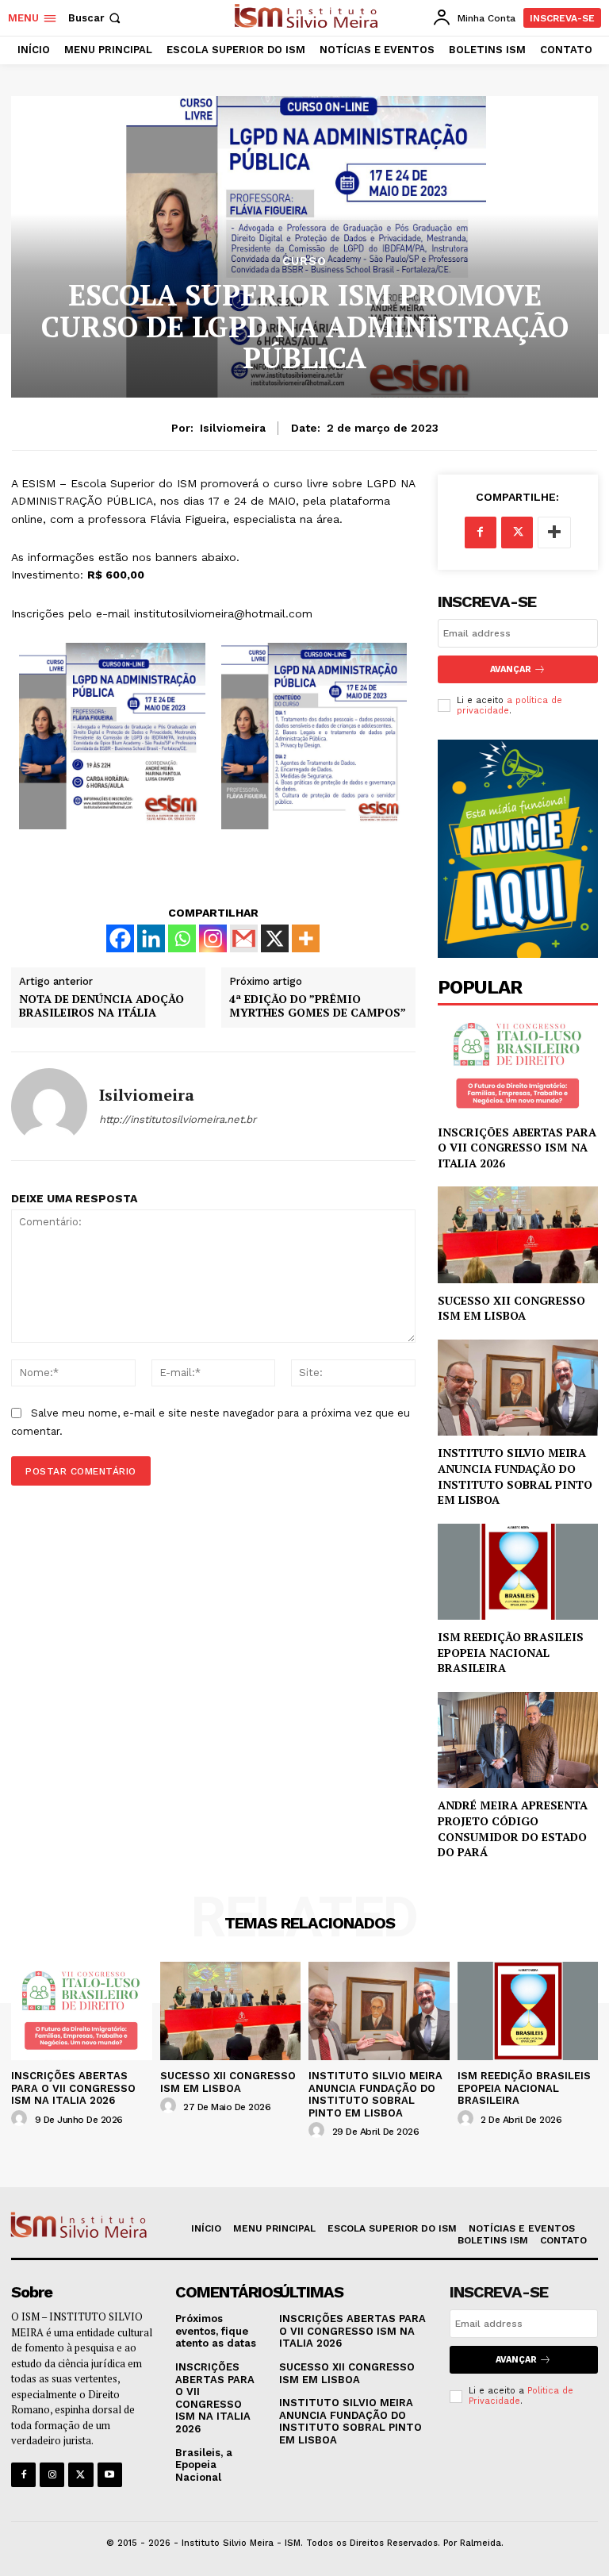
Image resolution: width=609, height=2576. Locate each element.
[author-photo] (21, 2119)
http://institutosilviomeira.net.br (178, 1119)
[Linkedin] (151, 938)
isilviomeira (233, 428)
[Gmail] (244, 938)
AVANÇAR (511, 669)
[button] (96, 18)
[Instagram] (213, 938)
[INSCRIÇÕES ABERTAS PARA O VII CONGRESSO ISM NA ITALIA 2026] (518, 1066)
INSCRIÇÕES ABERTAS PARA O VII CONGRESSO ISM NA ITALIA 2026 (517, 1148)
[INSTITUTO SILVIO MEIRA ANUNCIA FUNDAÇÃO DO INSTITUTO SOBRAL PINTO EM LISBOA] (518, 1388)
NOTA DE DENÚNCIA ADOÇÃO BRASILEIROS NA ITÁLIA (101, 1006)
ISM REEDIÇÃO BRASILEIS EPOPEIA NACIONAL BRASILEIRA (511, 1652)
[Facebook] (120, 938)
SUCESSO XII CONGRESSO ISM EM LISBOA (511, 1308)
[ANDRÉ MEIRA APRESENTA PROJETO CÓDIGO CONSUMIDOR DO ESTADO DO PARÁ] (518, 1740)
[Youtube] (110, 2475)
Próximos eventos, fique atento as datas (216, 2331)
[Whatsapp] (182, 938)
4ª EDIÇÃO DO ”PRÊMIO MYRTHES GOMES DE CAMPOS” (318, 1006)
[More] (306, 938)
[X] (275, 938)
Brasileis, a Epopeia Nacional (204, 2465)
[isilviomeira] (49, 1106)
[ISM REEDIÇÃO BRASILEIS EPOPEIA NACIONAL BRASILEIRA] (518, 1572)
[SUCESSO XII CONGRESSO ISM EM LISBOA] (518, 1234)
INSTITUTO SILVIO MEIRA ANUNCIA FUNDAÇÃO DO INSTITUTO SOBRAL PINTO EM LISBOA (515, 1476)
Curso (304, 261)
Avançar (516, 2360)
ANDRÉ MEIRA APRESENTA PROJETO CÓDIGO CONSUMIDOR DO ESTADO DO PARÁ (513, 1828)
